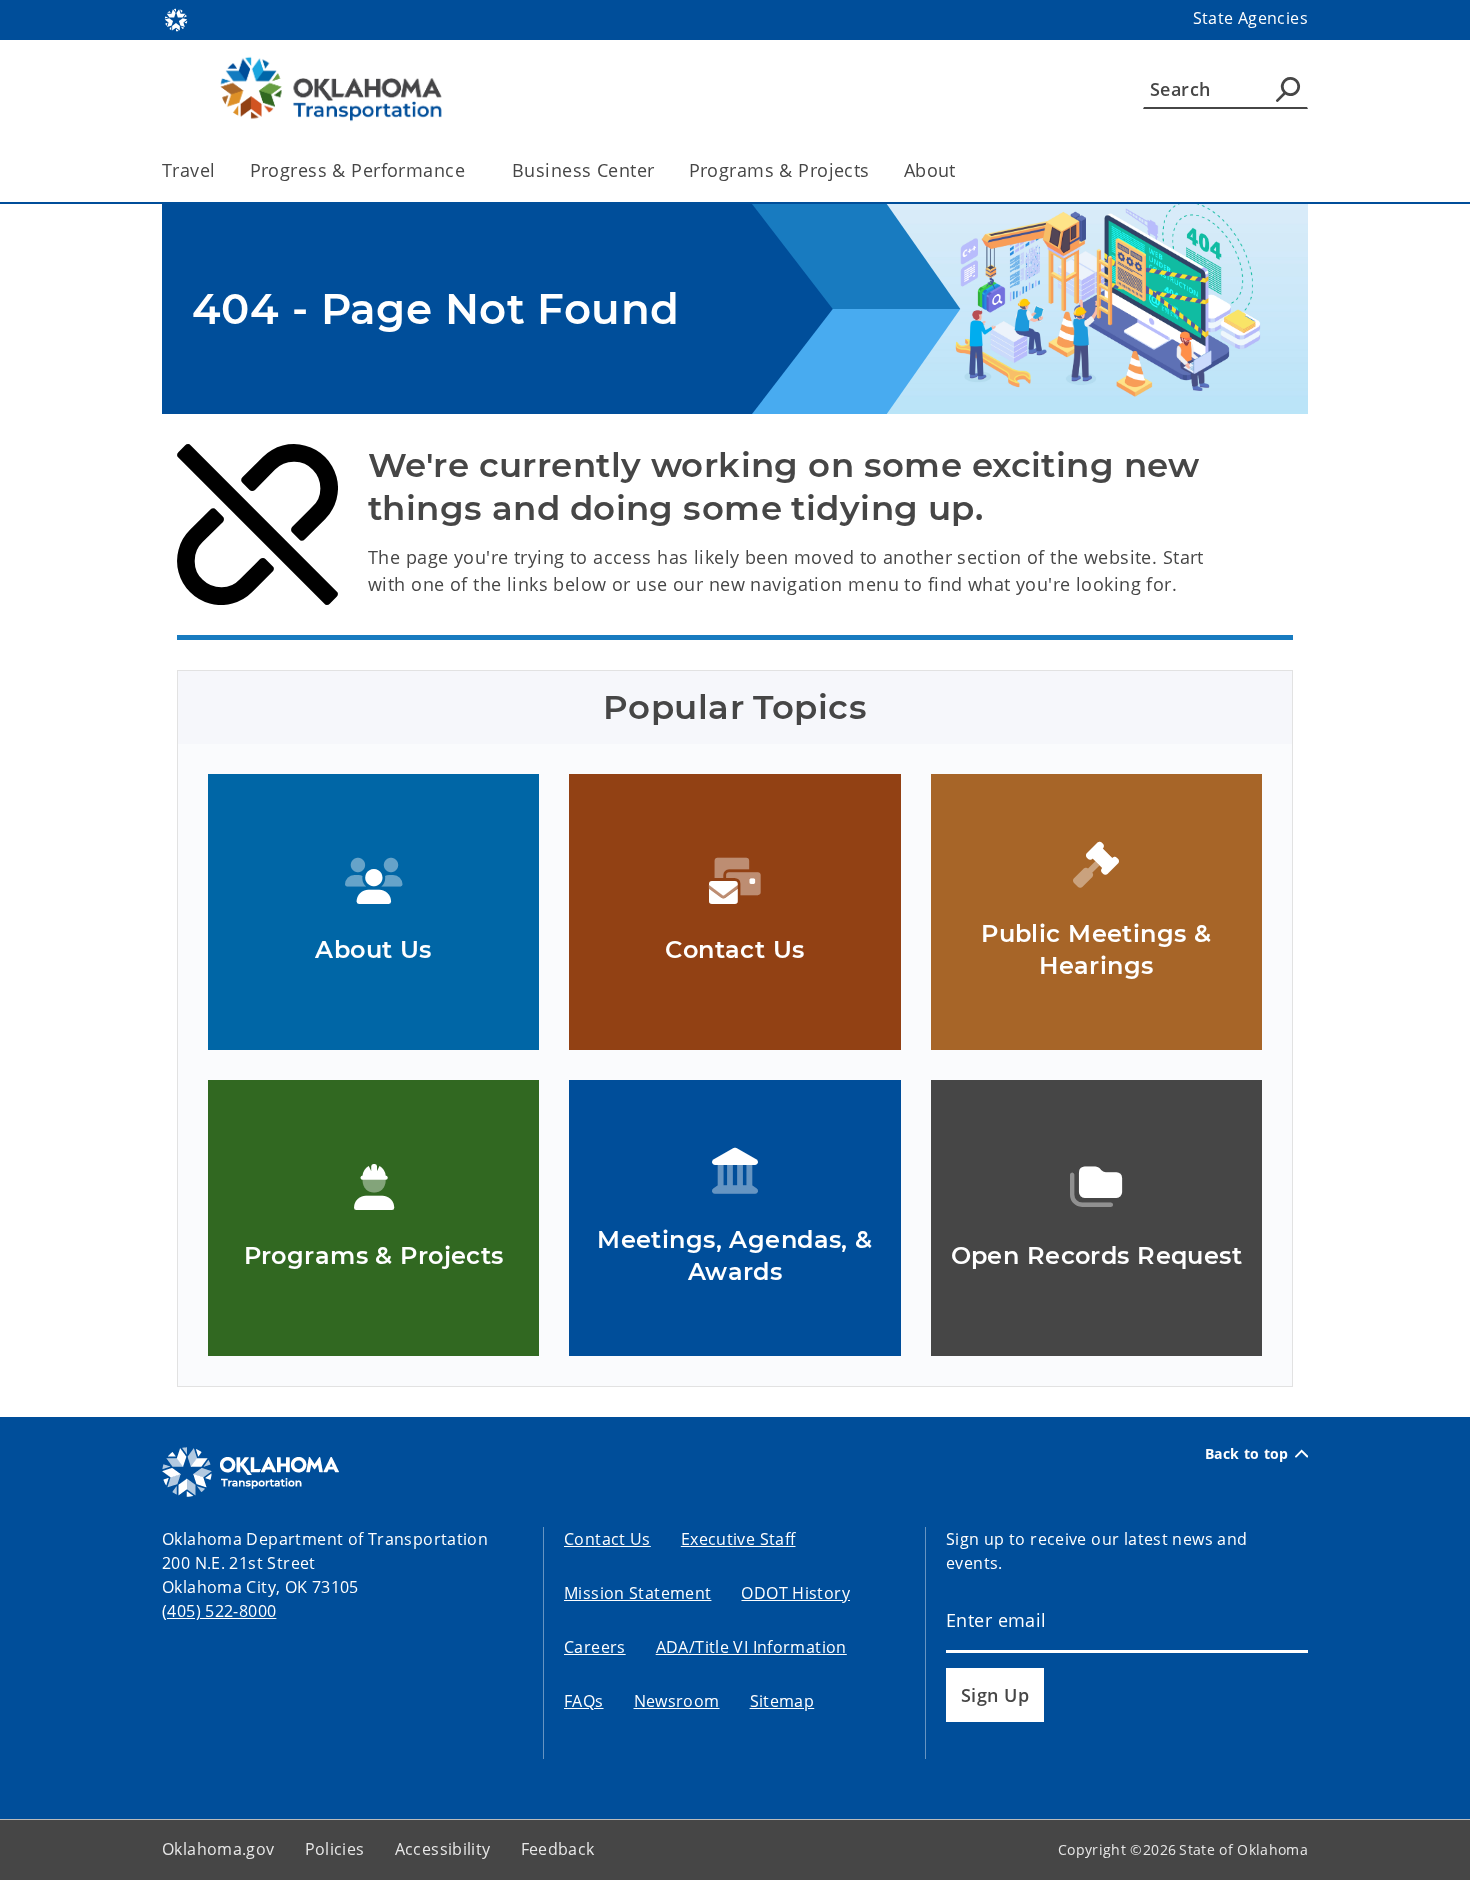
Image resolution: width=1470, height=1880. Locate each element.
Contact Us (607, 1539)
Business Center (583, 170)
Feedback (558, 1849)
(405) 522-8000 (219, 1611)
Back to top (1247, 1454)
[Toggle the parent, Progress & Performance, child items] (471, 170)
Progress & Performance (357, 170)
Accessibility (443, 1849)
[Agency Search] (1288, 89)
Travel (189, 170)
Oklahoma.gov (218, 1849)
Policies (335, 1849)
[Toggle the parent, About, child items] (962, 170)
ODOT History (795, 1593)
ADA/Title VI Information (751, 1647)
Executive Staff (738, 1539)
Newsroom (677, 1701)
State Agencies (1250, 18)
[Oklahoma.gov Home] (176, 18)
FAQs (584, 1701)
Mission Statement (637, 1593)
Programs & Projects (779, 170)
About (930, 170)
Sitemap (782, 1701)
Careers (595, 1647)
